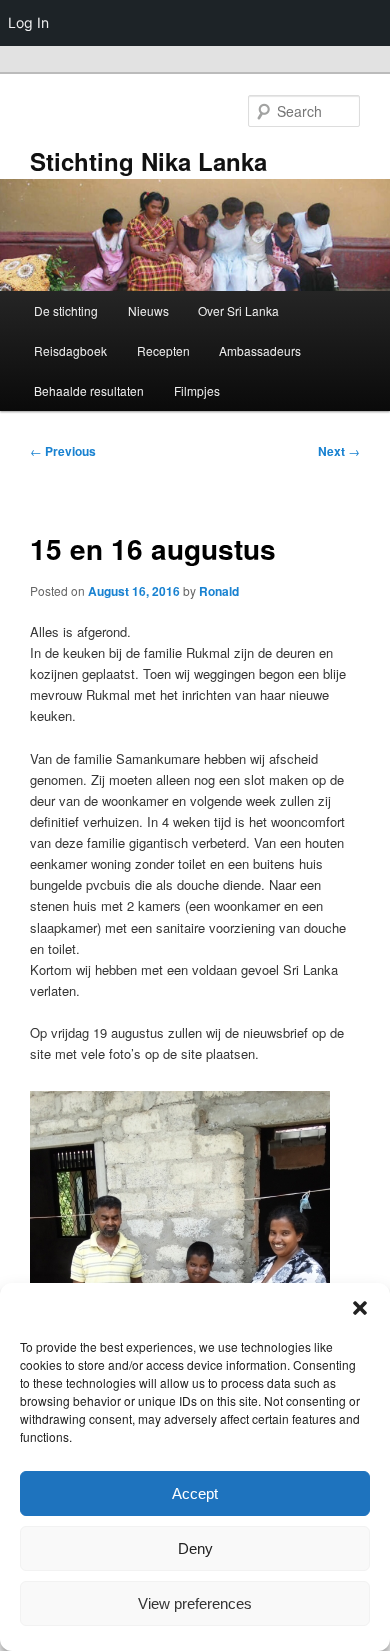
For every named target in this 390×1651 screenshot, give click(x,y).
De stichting (66, 310)
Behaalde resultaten (89, 390)
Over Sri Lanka (238, 310)
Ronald (219, 591)
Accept (195, 1493)
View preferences (195, 1603)
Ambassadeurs (260, 350)
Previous (63, 451)
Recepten (163, 350)
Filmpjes (197, 390)
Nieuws (148, 310)
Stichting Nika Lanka (148, 161)
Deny (195, 1548)
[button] (360, 1308)
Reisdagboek (70, 350)
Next (339, 451)
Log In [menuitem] (28, 22)
